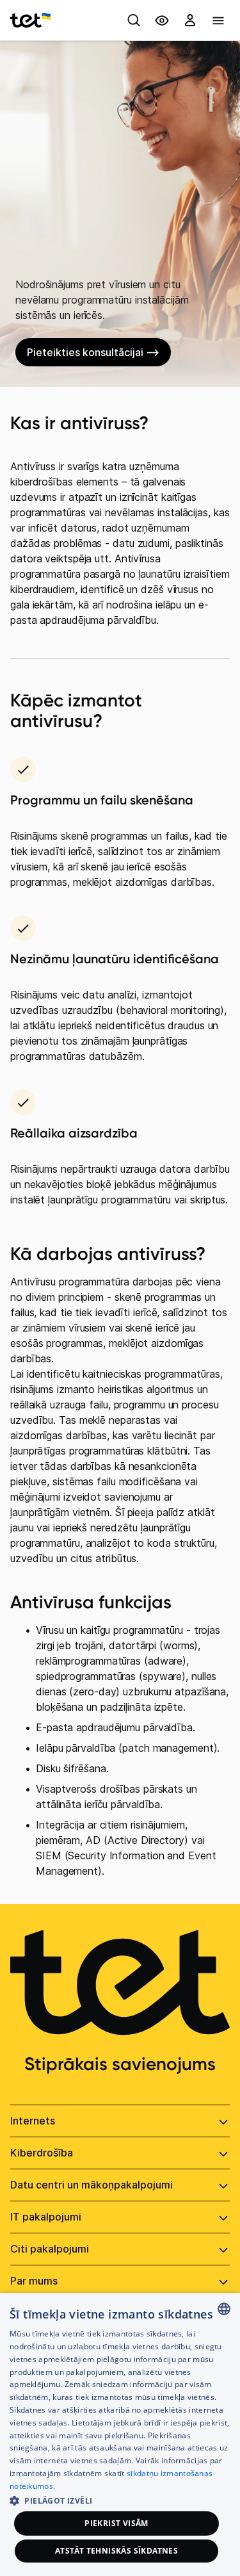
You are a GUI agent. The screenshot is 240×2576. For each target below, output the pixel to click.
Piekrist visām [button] (116, 2523)
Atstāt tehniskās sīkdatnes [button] (116, 2551)
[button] (120, 2499)
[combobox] (224, 2309)
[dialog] (120, 2434)
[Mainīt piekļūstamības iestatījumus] (162, 20)
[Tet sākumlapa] (30, 20)
